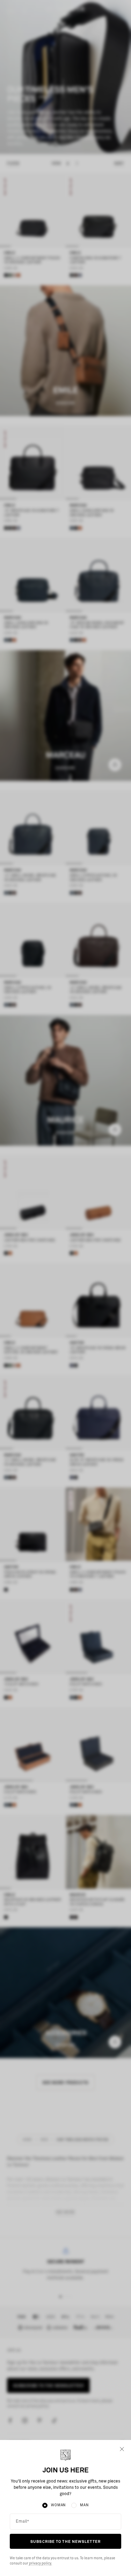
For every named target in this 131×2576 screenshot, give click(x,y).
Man (84, 2505)
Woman (58, 2505)
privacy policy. (40, 2563)
